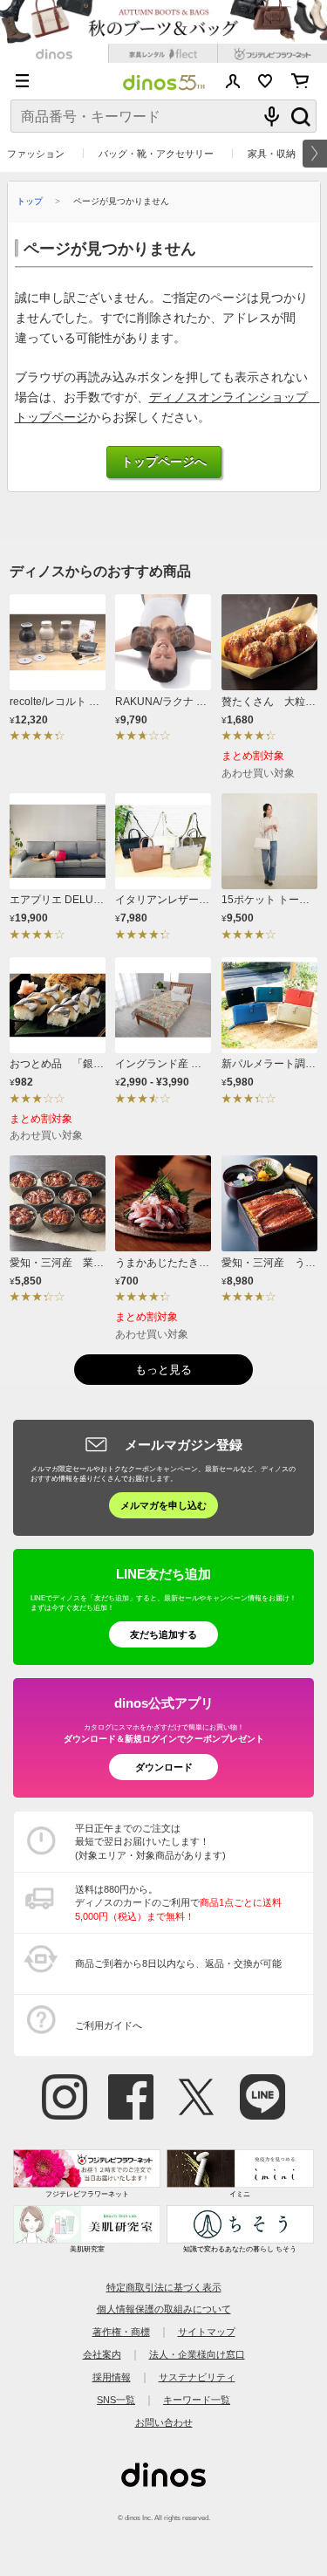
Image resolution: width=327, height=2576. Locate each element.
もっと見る (163, 1370)
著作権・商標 (121, 2332)
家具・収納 (272, 154)
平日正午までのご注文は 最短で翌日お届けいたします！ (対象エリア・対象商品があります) (150, 1842)
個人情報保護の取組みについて (164, 2309)
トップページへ (164, 462)
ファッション (36, 154)
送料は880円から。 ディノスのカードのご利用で (178, 1903)
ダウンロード (164, 1767)
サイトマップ (207, 2332)
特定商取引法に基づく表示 (164, 2287)
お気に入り (266, 81)
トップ (30, 201)
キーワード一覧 (197, 2400)
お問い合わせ (164, 2422)
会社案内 (102, 2354)
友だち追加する (163, 1634)
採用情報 (112, 2377)
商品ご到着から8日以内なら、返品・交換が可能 (178, 1963)
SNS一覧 (116, 2400)
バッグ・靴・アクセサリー (156, 154)
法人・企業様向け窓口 (197, 2354)
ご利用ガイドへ (109, 2025)
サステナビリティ (197, 2377)
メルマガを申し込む (163, 1505)
